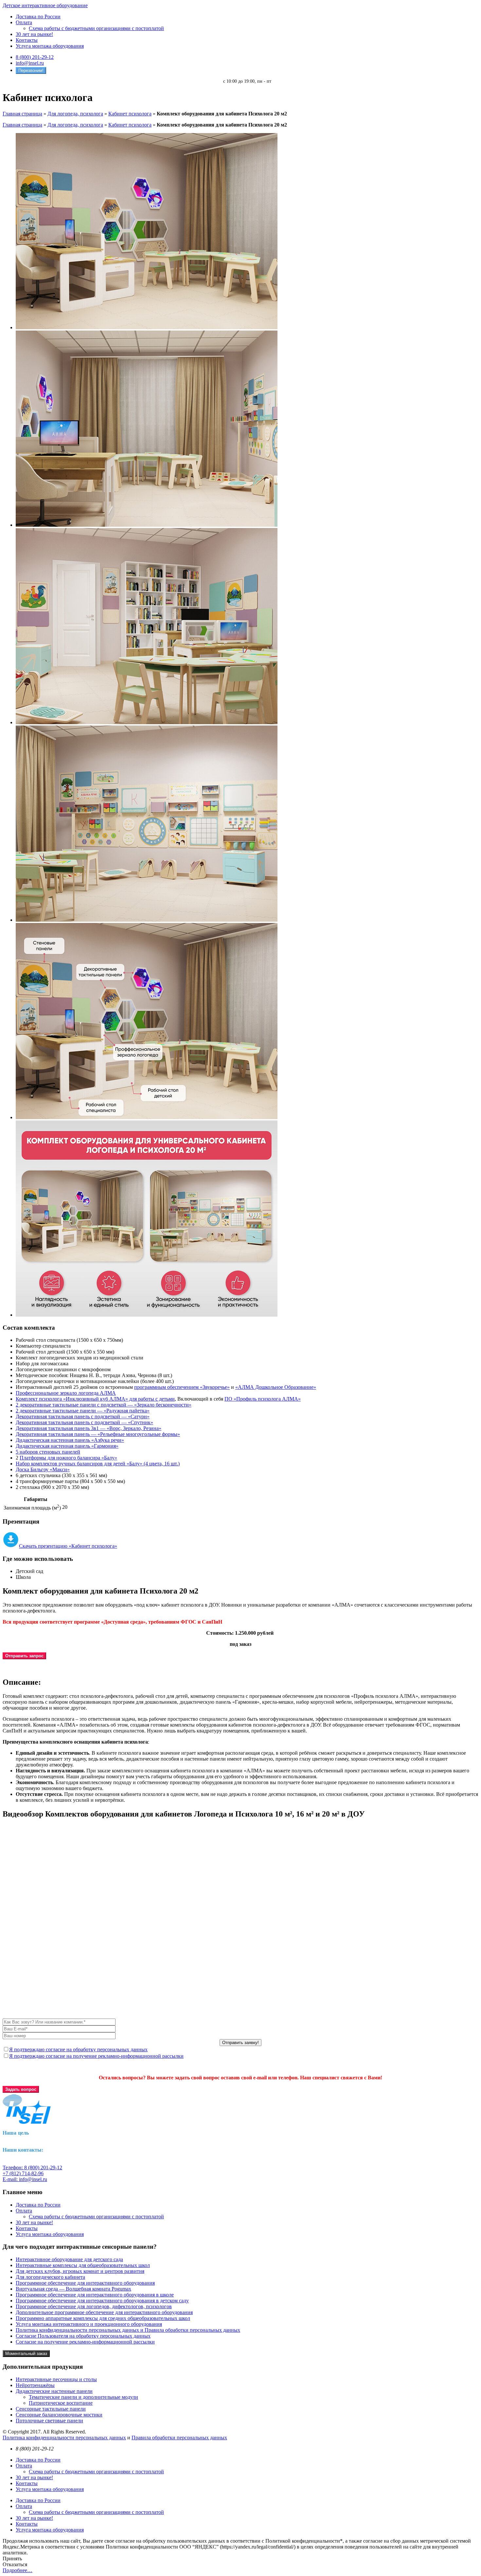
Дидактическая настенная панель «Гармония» (67, 1446)
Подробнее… (18, 2570)
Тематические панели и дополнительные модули (83, 2397)
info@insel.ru (30, 63)
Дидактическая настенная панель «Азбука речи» (70, 1440)
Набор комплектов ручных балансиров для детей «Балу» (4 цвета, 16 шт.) (98, 1464)
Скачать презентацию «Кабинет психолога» (68, 1546)
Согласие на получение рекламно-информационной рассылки (85, 2342)
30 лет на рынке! (34, 34)
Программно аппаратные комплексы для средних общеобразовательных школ (103, 2318)
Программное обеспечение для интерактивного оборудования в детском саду (102, 2301)
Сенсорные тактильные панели (51, 2409)
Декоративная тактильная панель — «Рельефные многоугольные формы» (98, 1434)
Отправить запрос (24, 1656)
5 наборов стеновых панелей (48, 1452)
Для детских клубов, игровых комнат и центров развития (80, 2271)
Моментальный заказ (26, 2354)
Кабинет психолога (130, 114)
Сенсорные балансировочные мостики (59, 2415)
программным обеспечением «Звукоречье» (182, 1387)
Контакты (27, 40)
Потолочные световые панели (49, 2421)
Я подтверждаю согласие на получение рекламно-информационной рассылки (96, 2056)
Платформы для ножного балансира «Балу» (68, 1458)
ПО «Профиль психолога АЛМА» (263, 1399)
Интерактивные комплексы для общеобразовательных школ (83, 2265)
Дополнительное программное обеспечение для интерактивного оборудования (104, 2312)
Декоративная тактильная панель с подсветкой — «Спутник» (84, 1422)
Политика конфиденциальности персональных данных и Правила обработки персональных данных (128, 2330)
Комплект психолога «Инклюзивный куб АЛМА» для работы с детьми (95, 1399)
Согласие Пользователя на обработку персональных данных (83, 2336)
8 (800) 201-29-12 (35, 57)
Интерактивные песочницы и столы (56, 2379)
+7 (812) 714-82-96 (23, 2173)
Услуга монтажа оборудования (50, 46)
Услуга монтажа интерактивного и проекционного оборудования (89, 2324)
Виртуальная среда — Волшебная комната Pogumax (73, 2289)
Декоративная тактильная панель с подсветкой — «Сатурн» (83, 1416)
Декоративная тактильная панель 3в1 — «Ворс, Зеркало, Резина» (89, 1428)
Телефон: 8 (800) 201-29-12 (32, 2167)
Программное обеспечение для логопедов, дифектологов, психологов (94, 2306)
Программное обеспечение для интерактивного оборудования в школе (95, 2295)
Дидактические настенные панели (54, 2391)
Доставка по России (38, 17)
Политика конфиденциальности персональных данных (64, 2438)
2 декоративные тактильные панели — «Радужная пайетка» (83, 1411)
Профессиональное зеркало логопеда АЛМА (66, 1393)
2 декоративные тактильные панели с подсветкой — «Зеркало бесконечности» (104, 1405)
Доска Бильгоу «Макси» (43, 1469)
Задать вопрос (21, 2089)
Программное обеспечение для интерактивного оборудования (85, 2283)
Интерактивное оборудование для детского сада (69, 2259)
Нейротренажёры (35, 2385)
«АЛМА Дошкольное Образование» (276, 1387)
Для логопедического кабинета (50, 2277)
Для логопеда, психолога (75, 114)
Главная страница (22, 114)
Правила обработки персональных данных (179, 2438)
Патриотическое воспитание (61, 2403)
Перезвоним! (31, 70)
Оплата (24, 22)
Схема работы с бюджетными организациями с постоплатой (96, 28)
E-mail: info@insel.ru (25, 2179)
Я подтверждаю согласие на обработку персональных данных (78, 2049)
